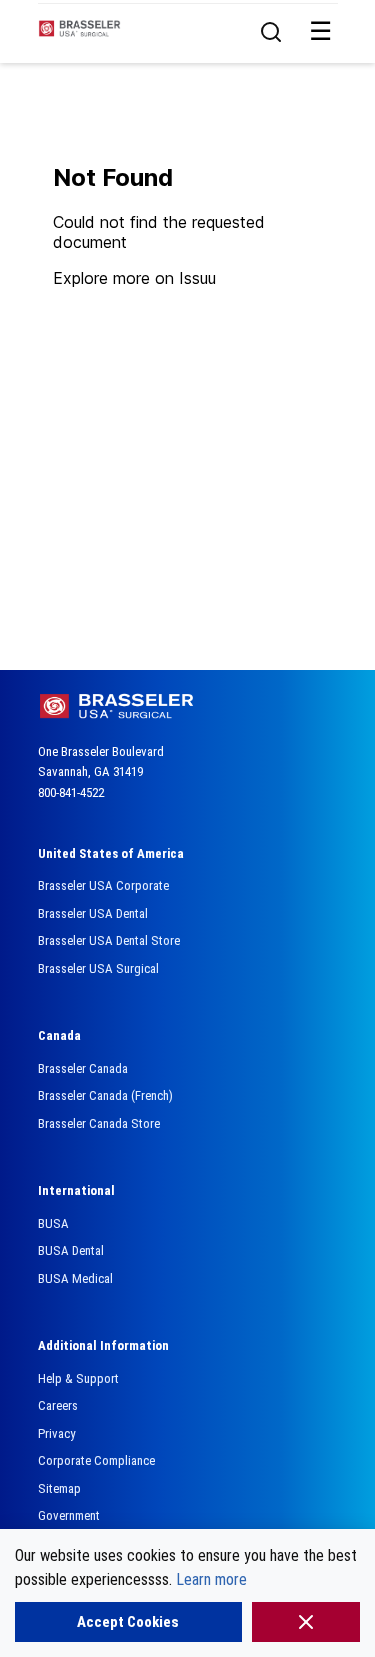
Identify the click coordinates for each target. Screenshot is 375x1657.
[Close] (306, 1622)
